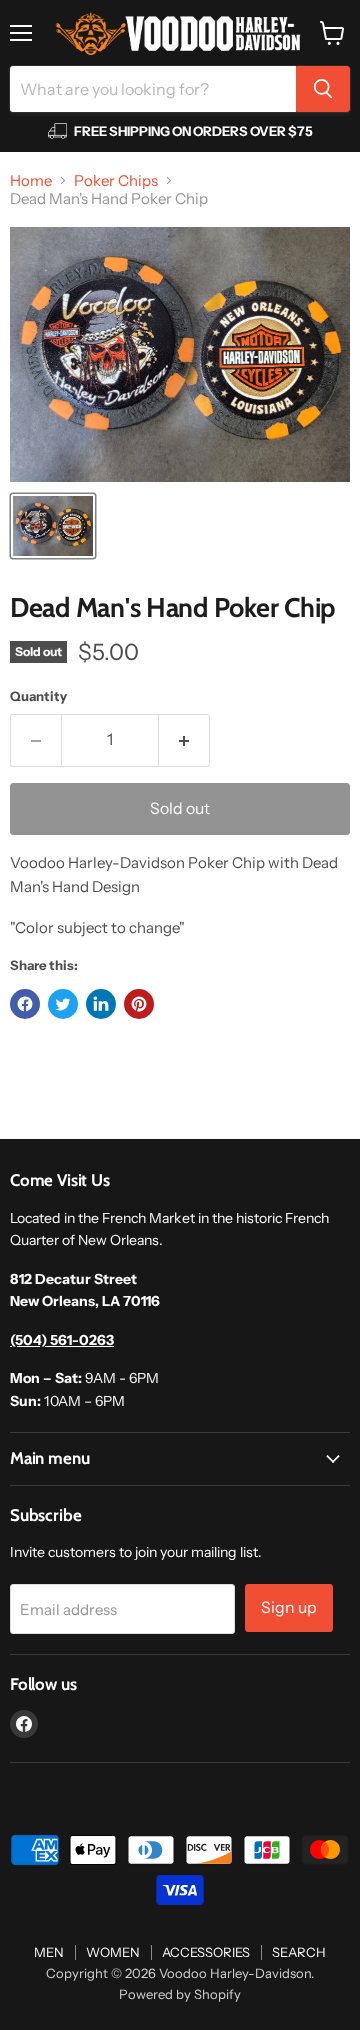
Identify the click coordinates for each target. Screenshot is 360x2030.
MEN (49, 1952)
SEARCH (299, 1952)
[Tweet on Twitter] (63, 1004)
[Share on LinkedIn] (101, 1004)
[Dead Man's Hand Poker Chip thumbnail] (53, 526)
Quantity (38, 696)
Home (31, 180)
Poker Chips (116, 180)
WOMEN (113, 1952)
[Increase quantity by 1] (184, 740)
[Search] (323, 89)
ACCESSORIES (206, 1952)
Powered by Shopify (180, 1994)
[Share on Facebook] (25, 1004)
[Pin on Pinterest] (139, 1004)
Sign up (289, 1607)
